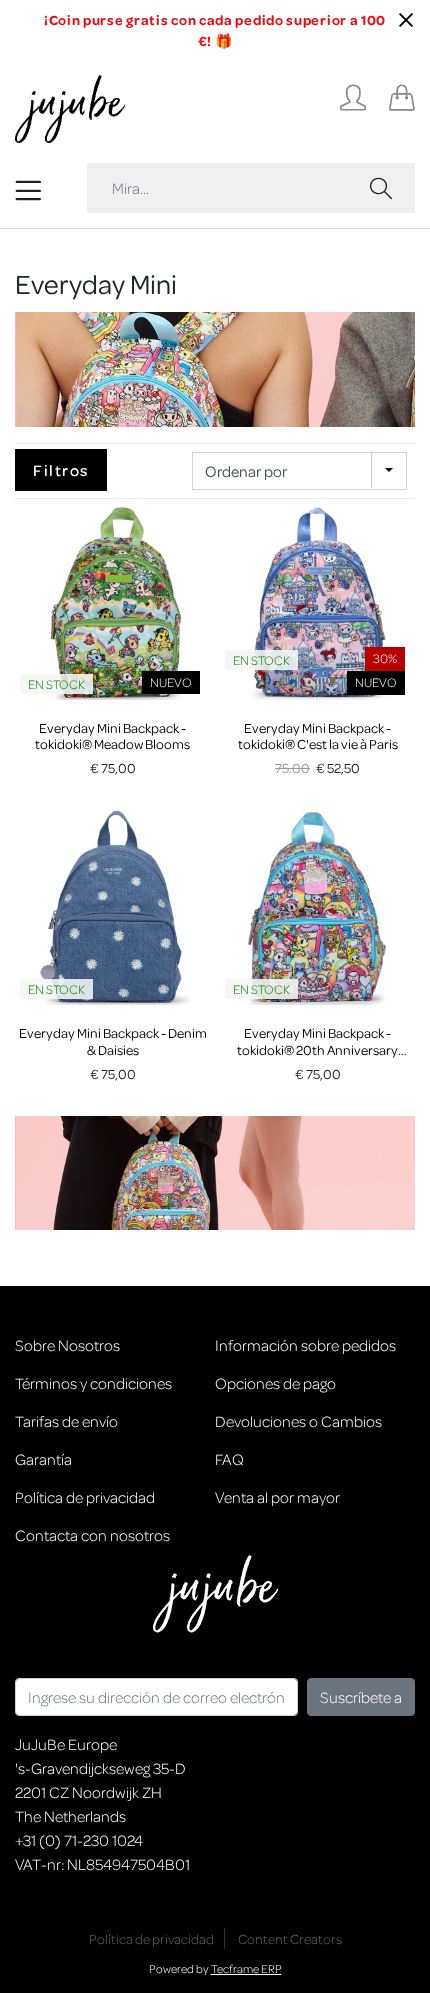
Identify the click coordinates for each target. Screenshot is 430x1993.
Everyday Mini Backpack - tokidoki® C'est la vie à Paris (318, 736)
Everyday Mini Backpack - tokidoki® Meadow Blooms (112, 736)
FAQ (229, 1459)
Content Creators (290, 1938)
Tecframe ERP (246, 1968)
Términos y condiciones (93, 1383)
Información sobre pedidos (305, 1345)
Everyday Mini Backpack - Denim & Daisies (113, 1041)
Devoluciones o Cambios (298, 1421)
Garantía (43, 1459)
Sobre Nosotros (67, 1345)
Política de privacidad (85, 1497)
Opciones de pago (275, 1383)
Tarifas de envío (66, 1421)
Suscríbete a (361, 1697)
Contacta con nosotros (92, 1535)
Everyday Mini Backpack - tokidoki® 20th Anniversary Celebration (317, 1049)
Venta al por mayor (277, 1497)
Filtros (61, 470)
